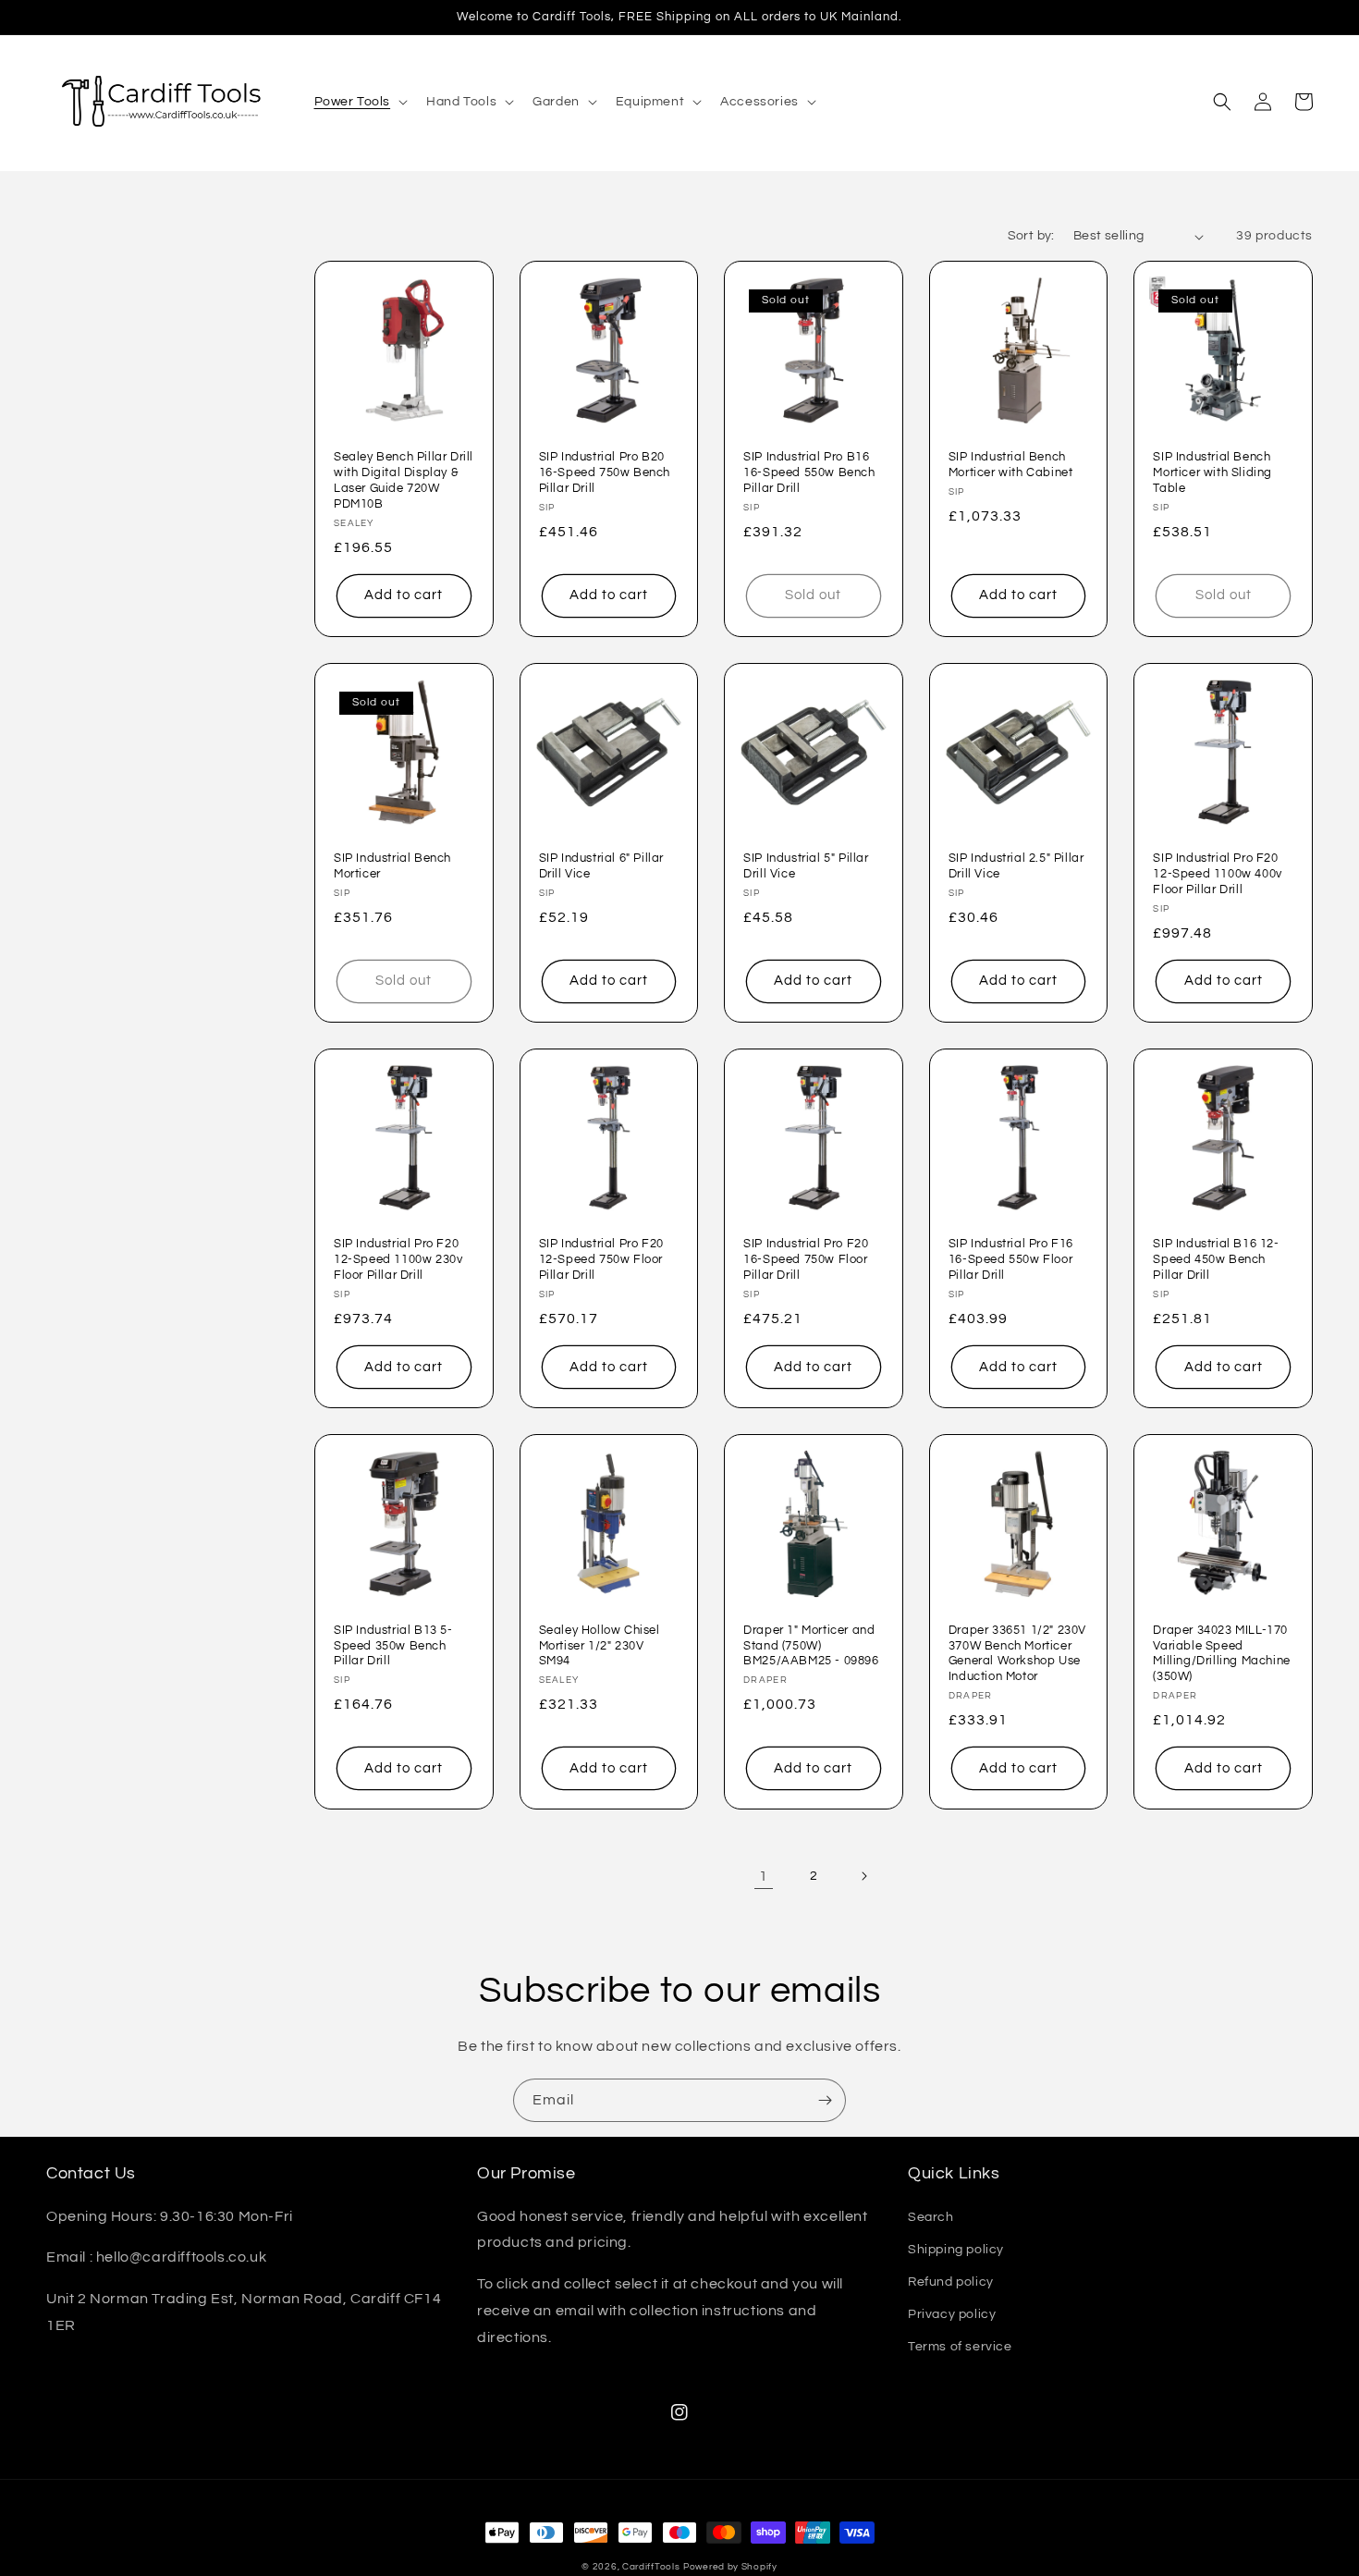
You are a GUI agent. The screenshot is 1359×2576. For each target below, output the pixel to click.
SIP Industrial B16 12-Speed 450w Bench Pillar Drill (1216, 1259)
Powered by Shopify (730, 2567)
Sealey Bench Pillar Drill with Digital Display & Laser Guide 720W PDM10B (404, 480)
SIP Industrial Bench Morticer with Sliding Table (1212, 472)
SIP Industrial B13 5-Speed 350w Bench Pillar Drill (393, 1646)
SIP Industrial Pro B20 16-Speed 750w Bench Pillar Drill (605, 472)
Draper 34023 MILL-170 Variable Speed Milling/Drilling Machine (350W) (1221, 1654)
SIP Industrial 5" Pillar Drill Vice (806, 866)
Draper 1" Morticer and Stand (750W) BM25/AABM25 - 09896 (811, 1646)
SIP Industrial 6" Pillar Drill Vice (601, 866)
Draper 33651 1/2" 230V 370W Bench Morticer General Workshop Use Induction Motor (1017, 1654)
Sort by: (1031, 236)
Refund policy (951, 2282)
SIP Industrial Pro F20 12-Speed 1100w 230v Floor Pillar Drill (398, 1259)
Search (931, 2217)
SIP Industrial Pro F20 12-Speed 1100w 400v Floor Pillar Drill (1217, 874)
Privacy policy (952, 2314)
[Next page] (863, 1876)
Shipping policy (956, 2250)
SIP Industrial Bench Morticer (392, 866)
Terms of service (960, 2347)
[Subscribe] (825, 2100)
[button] (360, 102)
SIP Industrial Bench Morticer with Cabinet (1011, 465)
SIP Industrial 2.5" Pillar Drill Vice (1016, 866)
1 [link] (764, 1876)
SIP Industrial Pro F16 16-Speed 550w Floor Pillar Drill (1011, 1259)
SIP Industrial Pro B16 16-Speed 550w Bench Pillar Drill (809, 472)
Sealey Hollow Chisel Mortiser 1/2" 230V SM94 (600, 1646)
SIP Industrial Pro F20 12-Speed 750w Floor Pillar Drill (601, 1259)
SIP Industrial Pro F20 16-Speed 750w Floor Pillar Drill (806, 1259)
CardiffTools (651, 2567)
